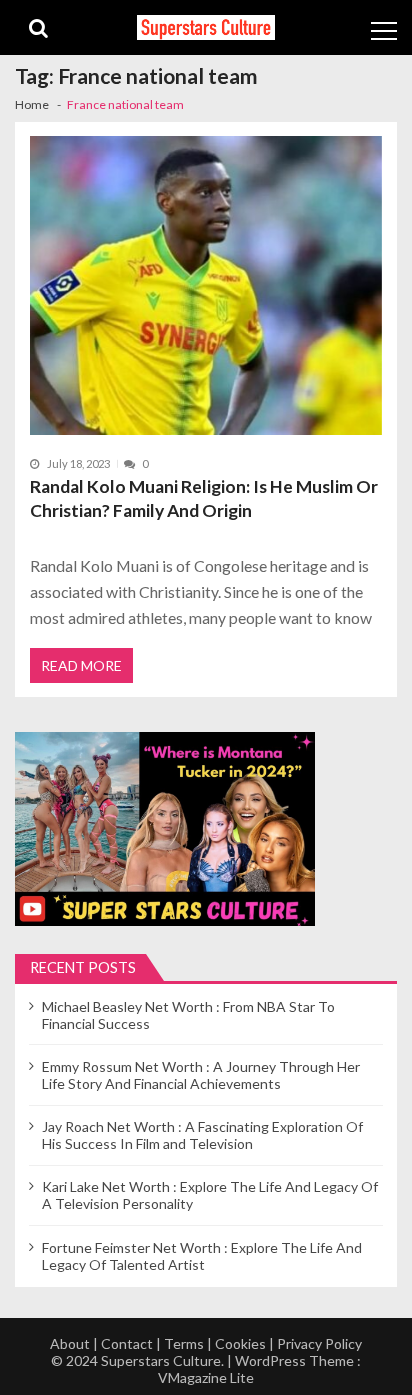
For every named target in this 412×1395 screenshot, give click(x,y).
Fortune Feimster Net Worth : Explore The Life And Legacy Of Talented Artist (202, 1256)
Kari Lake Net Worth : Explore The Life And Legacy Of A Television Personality (210, 1195)
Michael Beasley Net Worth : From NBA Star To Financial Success (188, 1015)
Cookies (240, 1343)
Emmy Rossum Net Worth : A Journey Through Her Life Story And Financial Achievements (201, 1075)
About (70, 1343)
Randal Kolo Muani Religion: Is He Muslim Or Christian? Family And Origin (204, 498)
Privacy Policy (319, 1343)
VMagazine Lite (206, 1377)
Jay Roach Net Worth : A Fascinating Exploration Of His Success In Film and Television (202, 1135)
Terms (184, 1343)
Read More (81, 665)
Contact (127, 1343)
